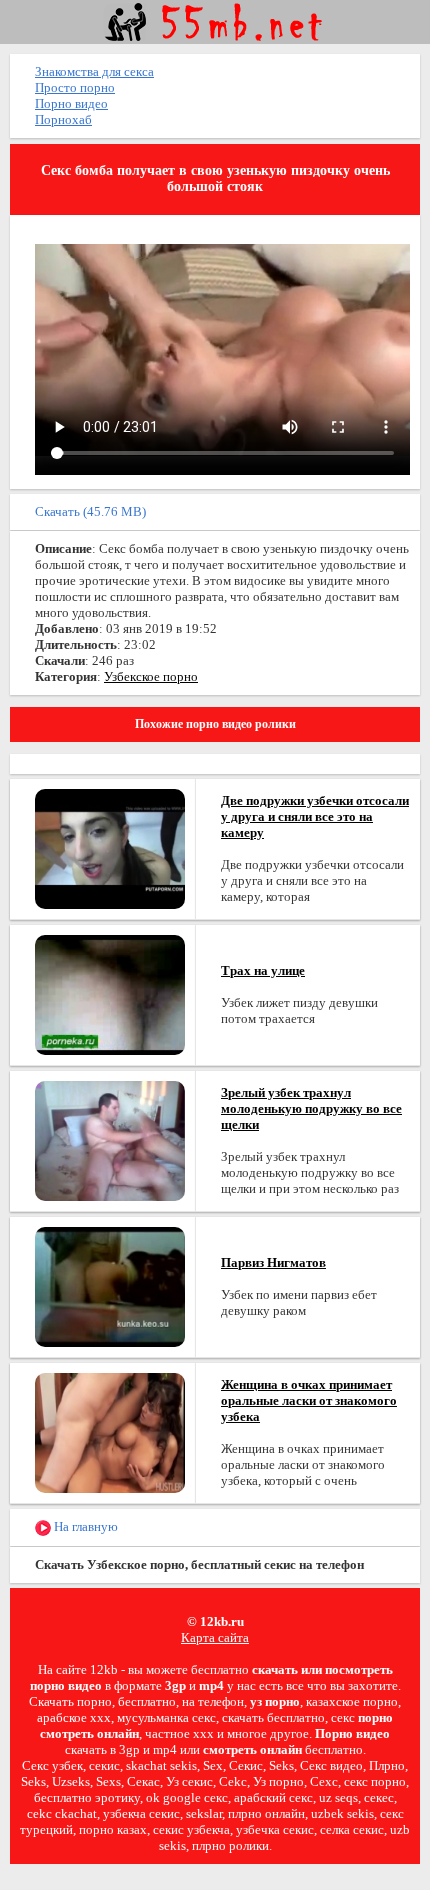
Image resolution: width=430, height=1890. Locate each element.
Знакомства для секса (94, 71)
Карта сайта (215, 1637)
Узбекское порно (151, 676)
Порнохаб (63, 119)
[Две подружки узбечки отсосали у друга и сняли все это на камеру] (110, 847)
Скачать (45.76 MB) (90, 511)
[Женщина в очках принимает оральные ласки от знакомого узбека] (110, 1431)
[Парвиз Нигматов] (110, 1285)
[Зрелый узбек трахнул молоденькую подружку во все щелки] (110, 1139)
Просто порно (75, 87)
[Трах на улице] (110, 993)
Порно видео (71, 103)
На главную (84, 1526)
